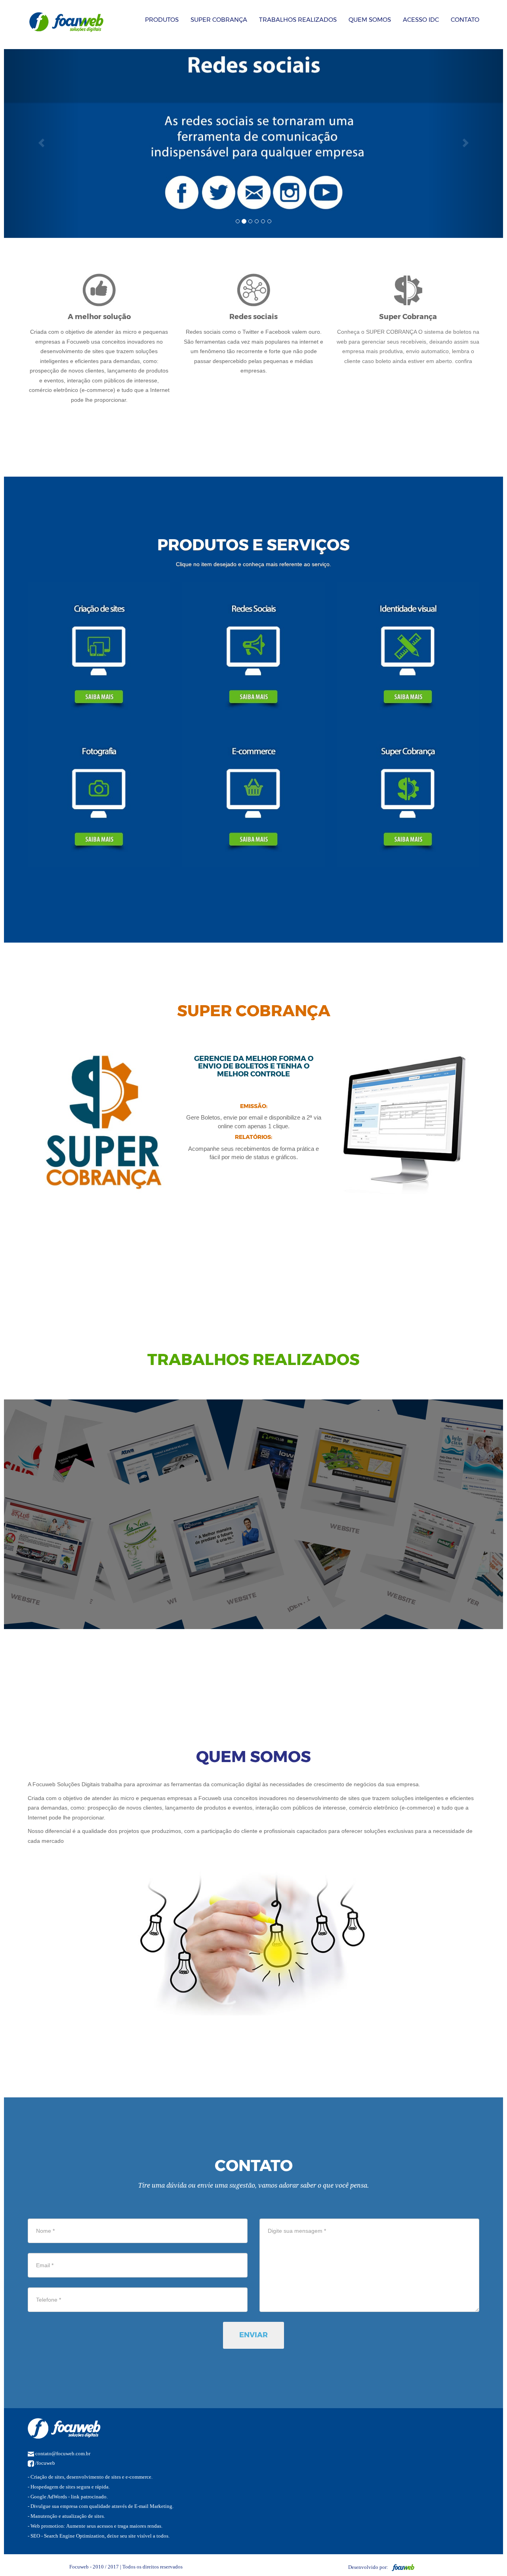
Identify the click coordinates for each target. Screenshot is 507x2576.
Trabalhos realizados (298, 20)
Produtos (162, 20)
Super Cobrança (219, 20)
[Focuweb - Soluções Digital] (402, 2567)
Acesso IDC (421, 20)
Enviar (253, 2335)
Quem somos (370, 20)
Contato (465, 20)
